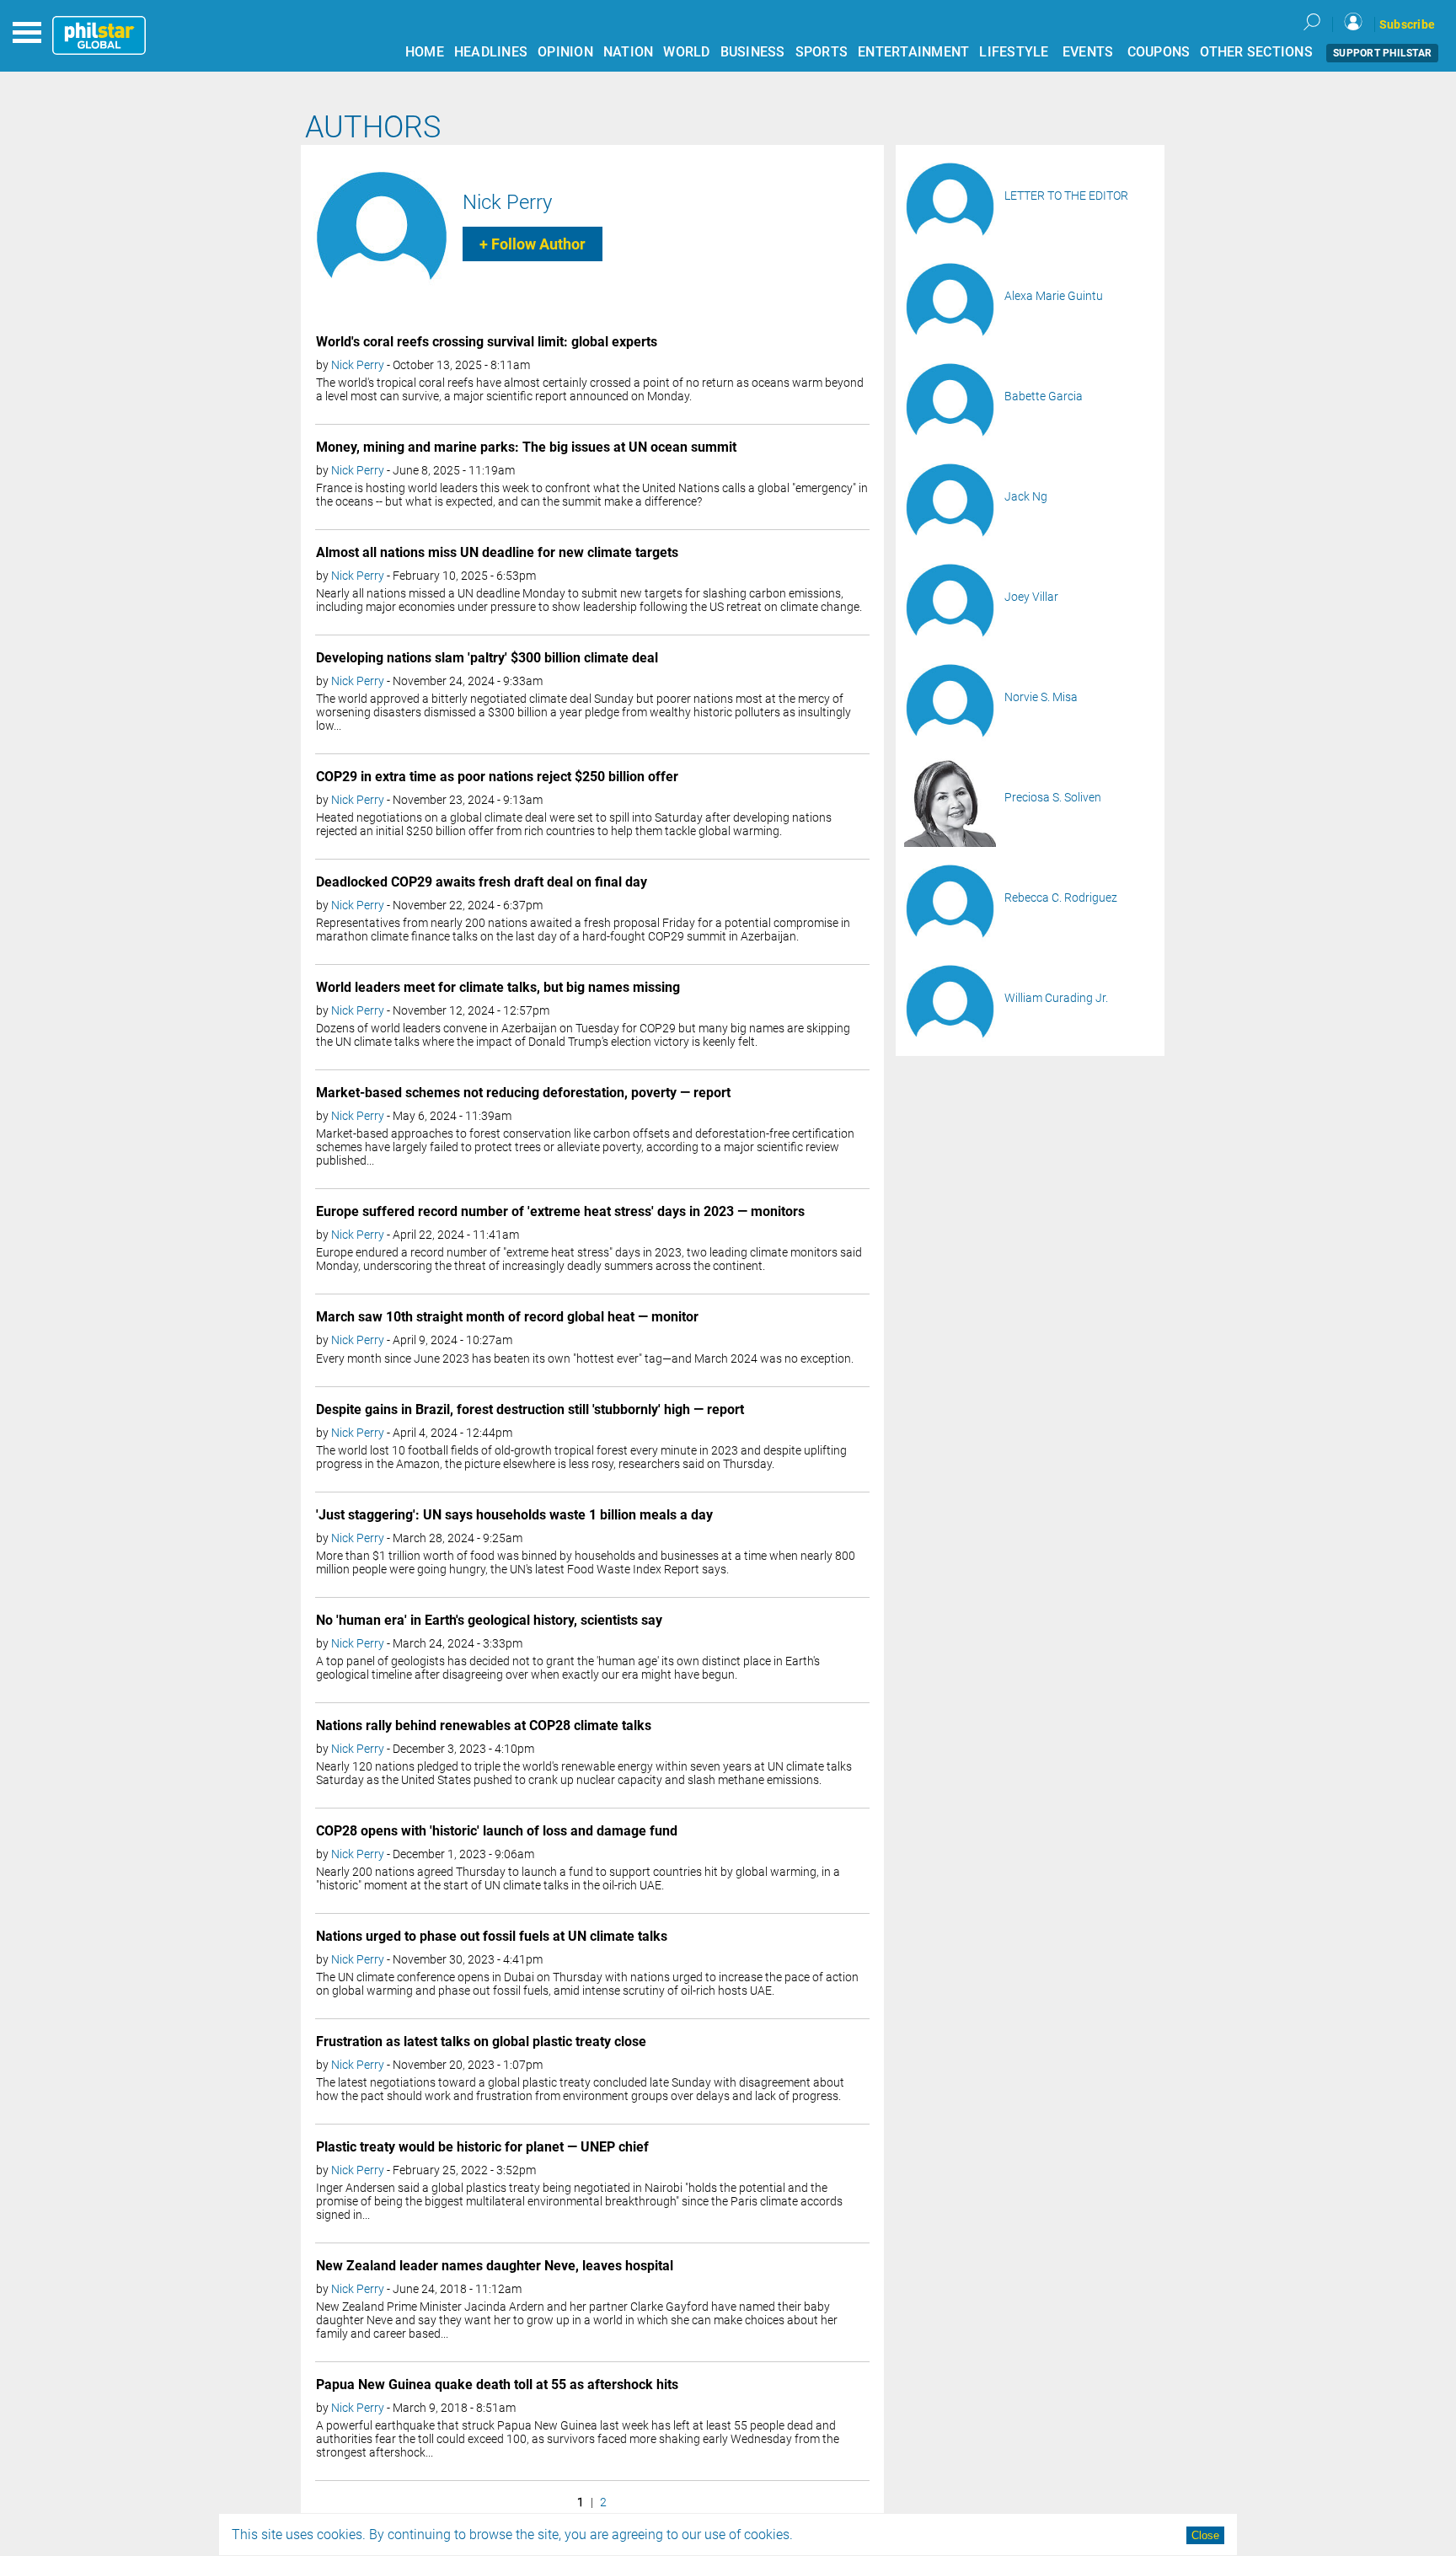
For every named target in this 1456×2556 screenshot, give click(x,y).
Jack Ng (1026, 496)
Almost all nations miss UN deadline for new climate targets (497, 552)
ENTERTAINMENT (913, 52)
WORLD (686, 52)
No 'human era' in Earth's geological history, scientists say (489, 1620)
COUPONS (1159, 52)
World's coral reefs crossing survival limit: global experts (487, 342)
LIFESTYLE (1014, 52)
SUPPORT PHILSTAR (1382, 53)
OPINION (565, 52)
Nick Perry (507, 202)
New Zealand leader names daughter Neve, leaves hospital (495, 2266)
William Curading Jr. (1056, 998)
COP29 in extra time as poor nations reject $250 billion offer (497, 777)
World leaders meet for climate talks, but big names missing (498, 987)
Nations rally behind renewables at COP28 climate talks (484, 1725)
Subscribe (1407, 24)
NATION (629, 52)
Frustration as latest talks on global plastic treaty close (481, 2042)
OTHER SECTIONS (1256, 52)
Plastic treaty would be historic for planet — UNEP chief (482, 2147)
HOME (425, 52)
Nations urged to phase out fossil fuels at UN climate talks (492, 1936)
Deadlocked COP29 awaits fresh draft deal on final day (482, 882)
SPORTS (822, 52)
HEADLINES (491, 52)
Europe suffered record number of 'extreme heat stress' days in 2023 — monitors (560, 1211)
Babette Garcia (1044, 396)
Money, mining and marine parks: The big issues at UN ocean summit (526, 447)
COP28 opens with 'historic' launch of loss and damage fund (497, 1831)
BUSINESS (753, 52)
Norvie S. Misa (1041, 697)
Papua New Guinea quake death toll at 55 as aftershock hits (497, 2385)
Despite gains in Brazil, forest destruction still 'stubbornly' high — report (530, 1409)
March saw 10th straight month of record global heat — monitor (507, 1317)
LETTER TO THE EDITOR (1066, 196)
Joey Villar (1031, 597)
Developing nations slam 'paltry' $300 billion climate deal (487, 658)
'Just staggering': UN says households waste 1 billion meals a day (514, 1515)
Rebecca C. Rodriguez (1061, 898)
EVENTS (1088, 52)
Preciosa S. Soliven (1053, 797)
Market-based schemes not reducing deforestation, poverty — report (523, 1093)
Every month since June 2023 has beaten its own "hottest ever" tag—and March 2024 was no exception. (585, 1358)
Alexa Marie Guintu (1054, 296)
